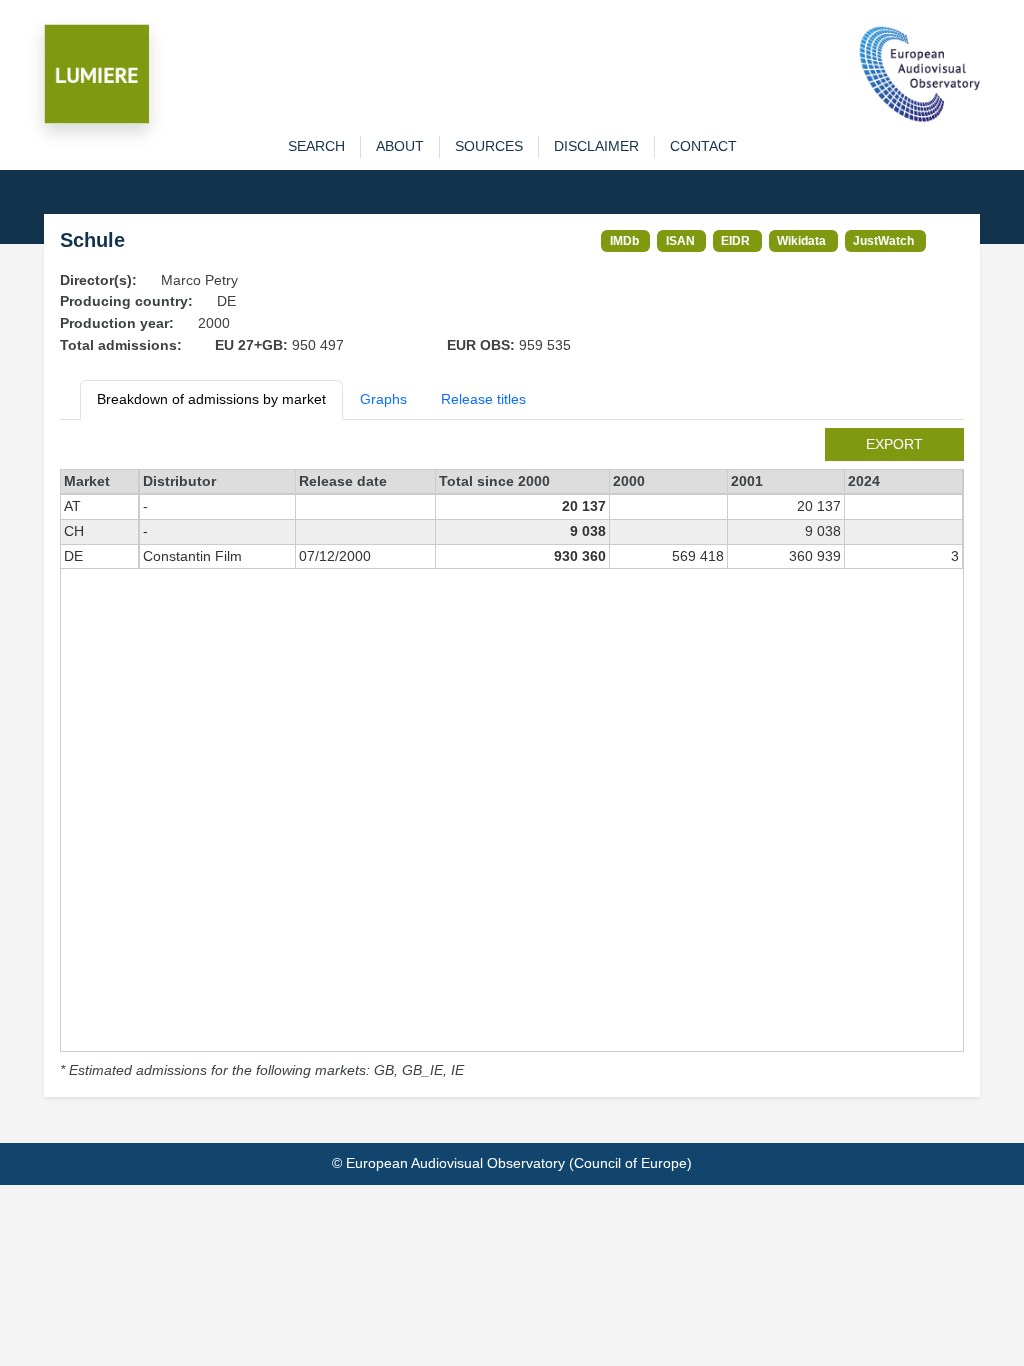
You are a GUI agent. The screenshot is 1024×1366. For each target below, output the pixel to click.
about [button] (400, 146)
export (894, 444)
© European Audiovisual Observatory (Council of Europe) (512, 1163)
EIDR (735, 240)
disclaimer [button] (596, 146)
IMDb (624, 240)
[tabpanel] (512, 755)
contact (703, 146)
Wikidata (801, 240)
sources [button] (489, 146)
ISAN (680, 240)
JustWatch (883, 240)
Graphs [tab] (383, 399)
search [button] (316, 146)
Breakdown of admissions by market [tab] (211, 399)
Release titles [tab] (483, 399)
